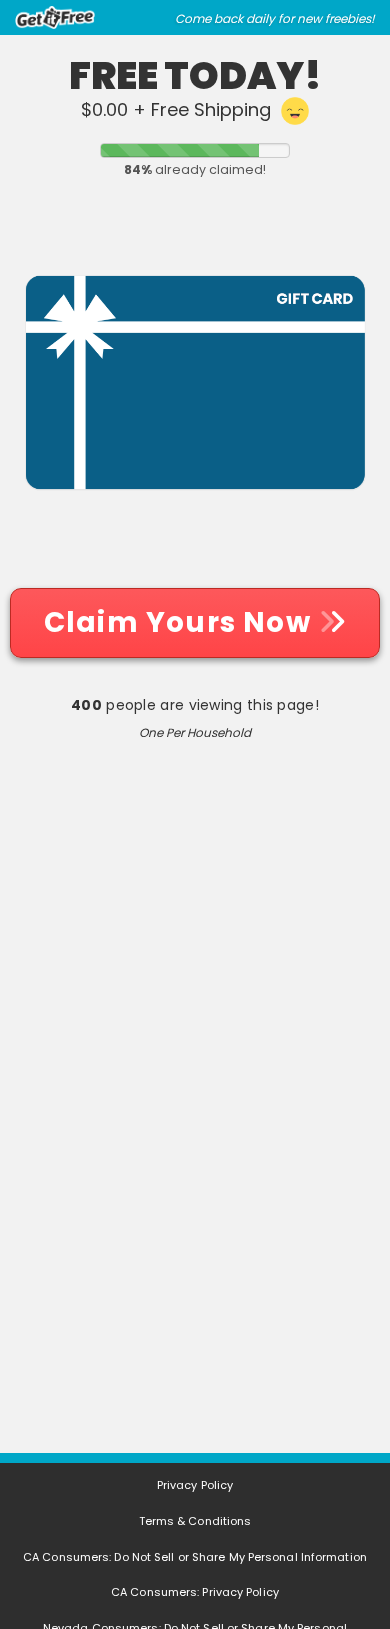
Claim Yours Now (181, 622)
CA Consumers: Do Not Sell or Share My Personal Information (195, 1557)
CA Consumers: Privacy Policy (195, 1592)
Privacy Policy (195, 1485)
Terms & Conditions (195, 1521)
